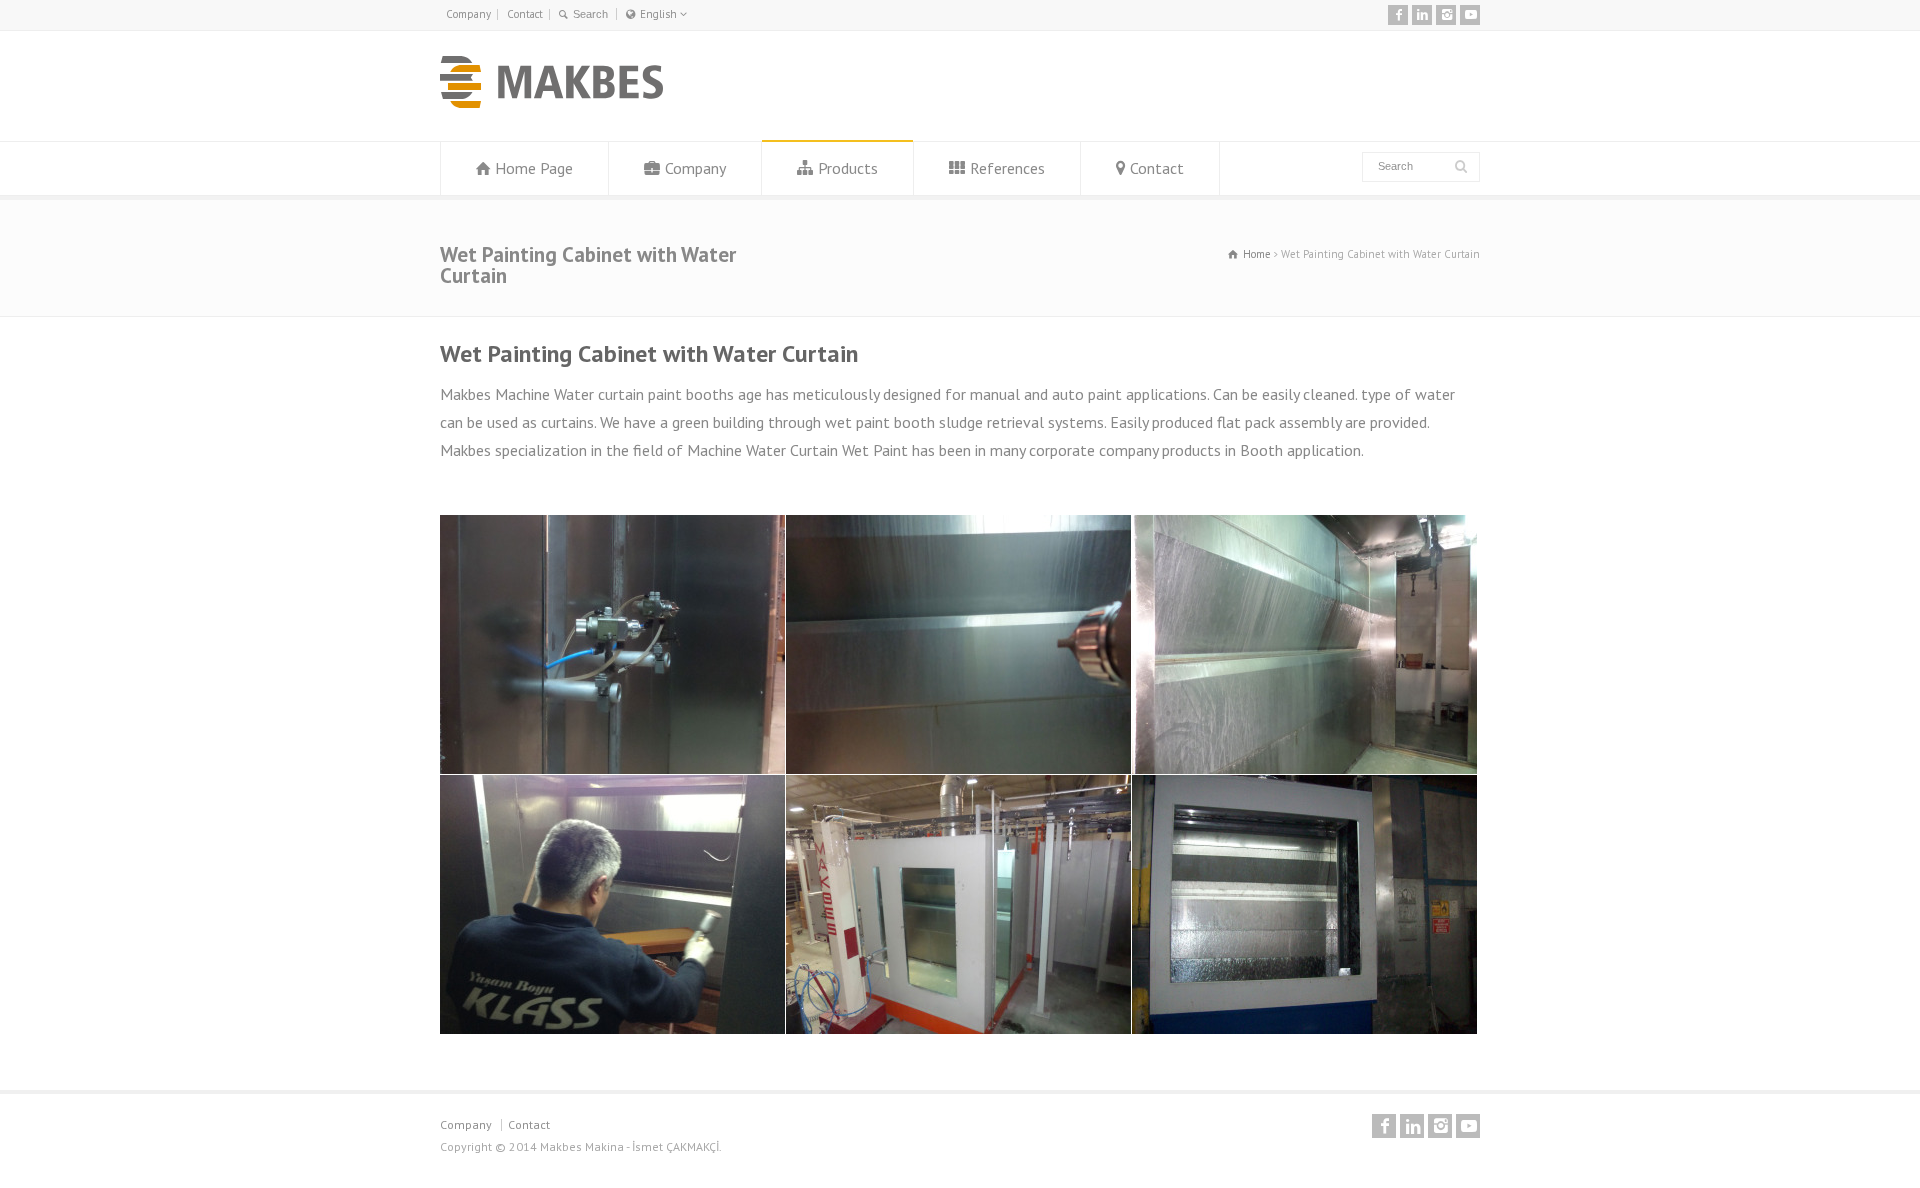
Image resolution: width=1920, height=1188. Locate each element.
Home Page (534, 168)
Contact (525, 14)
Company (468, 14)
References (1007, 168)
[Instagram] (1446, 15)
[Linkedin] (1422, 15)
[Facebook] (1398, 15)
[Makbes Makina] (551, 102)
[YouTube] (1470, 15)
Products (848, 168)
